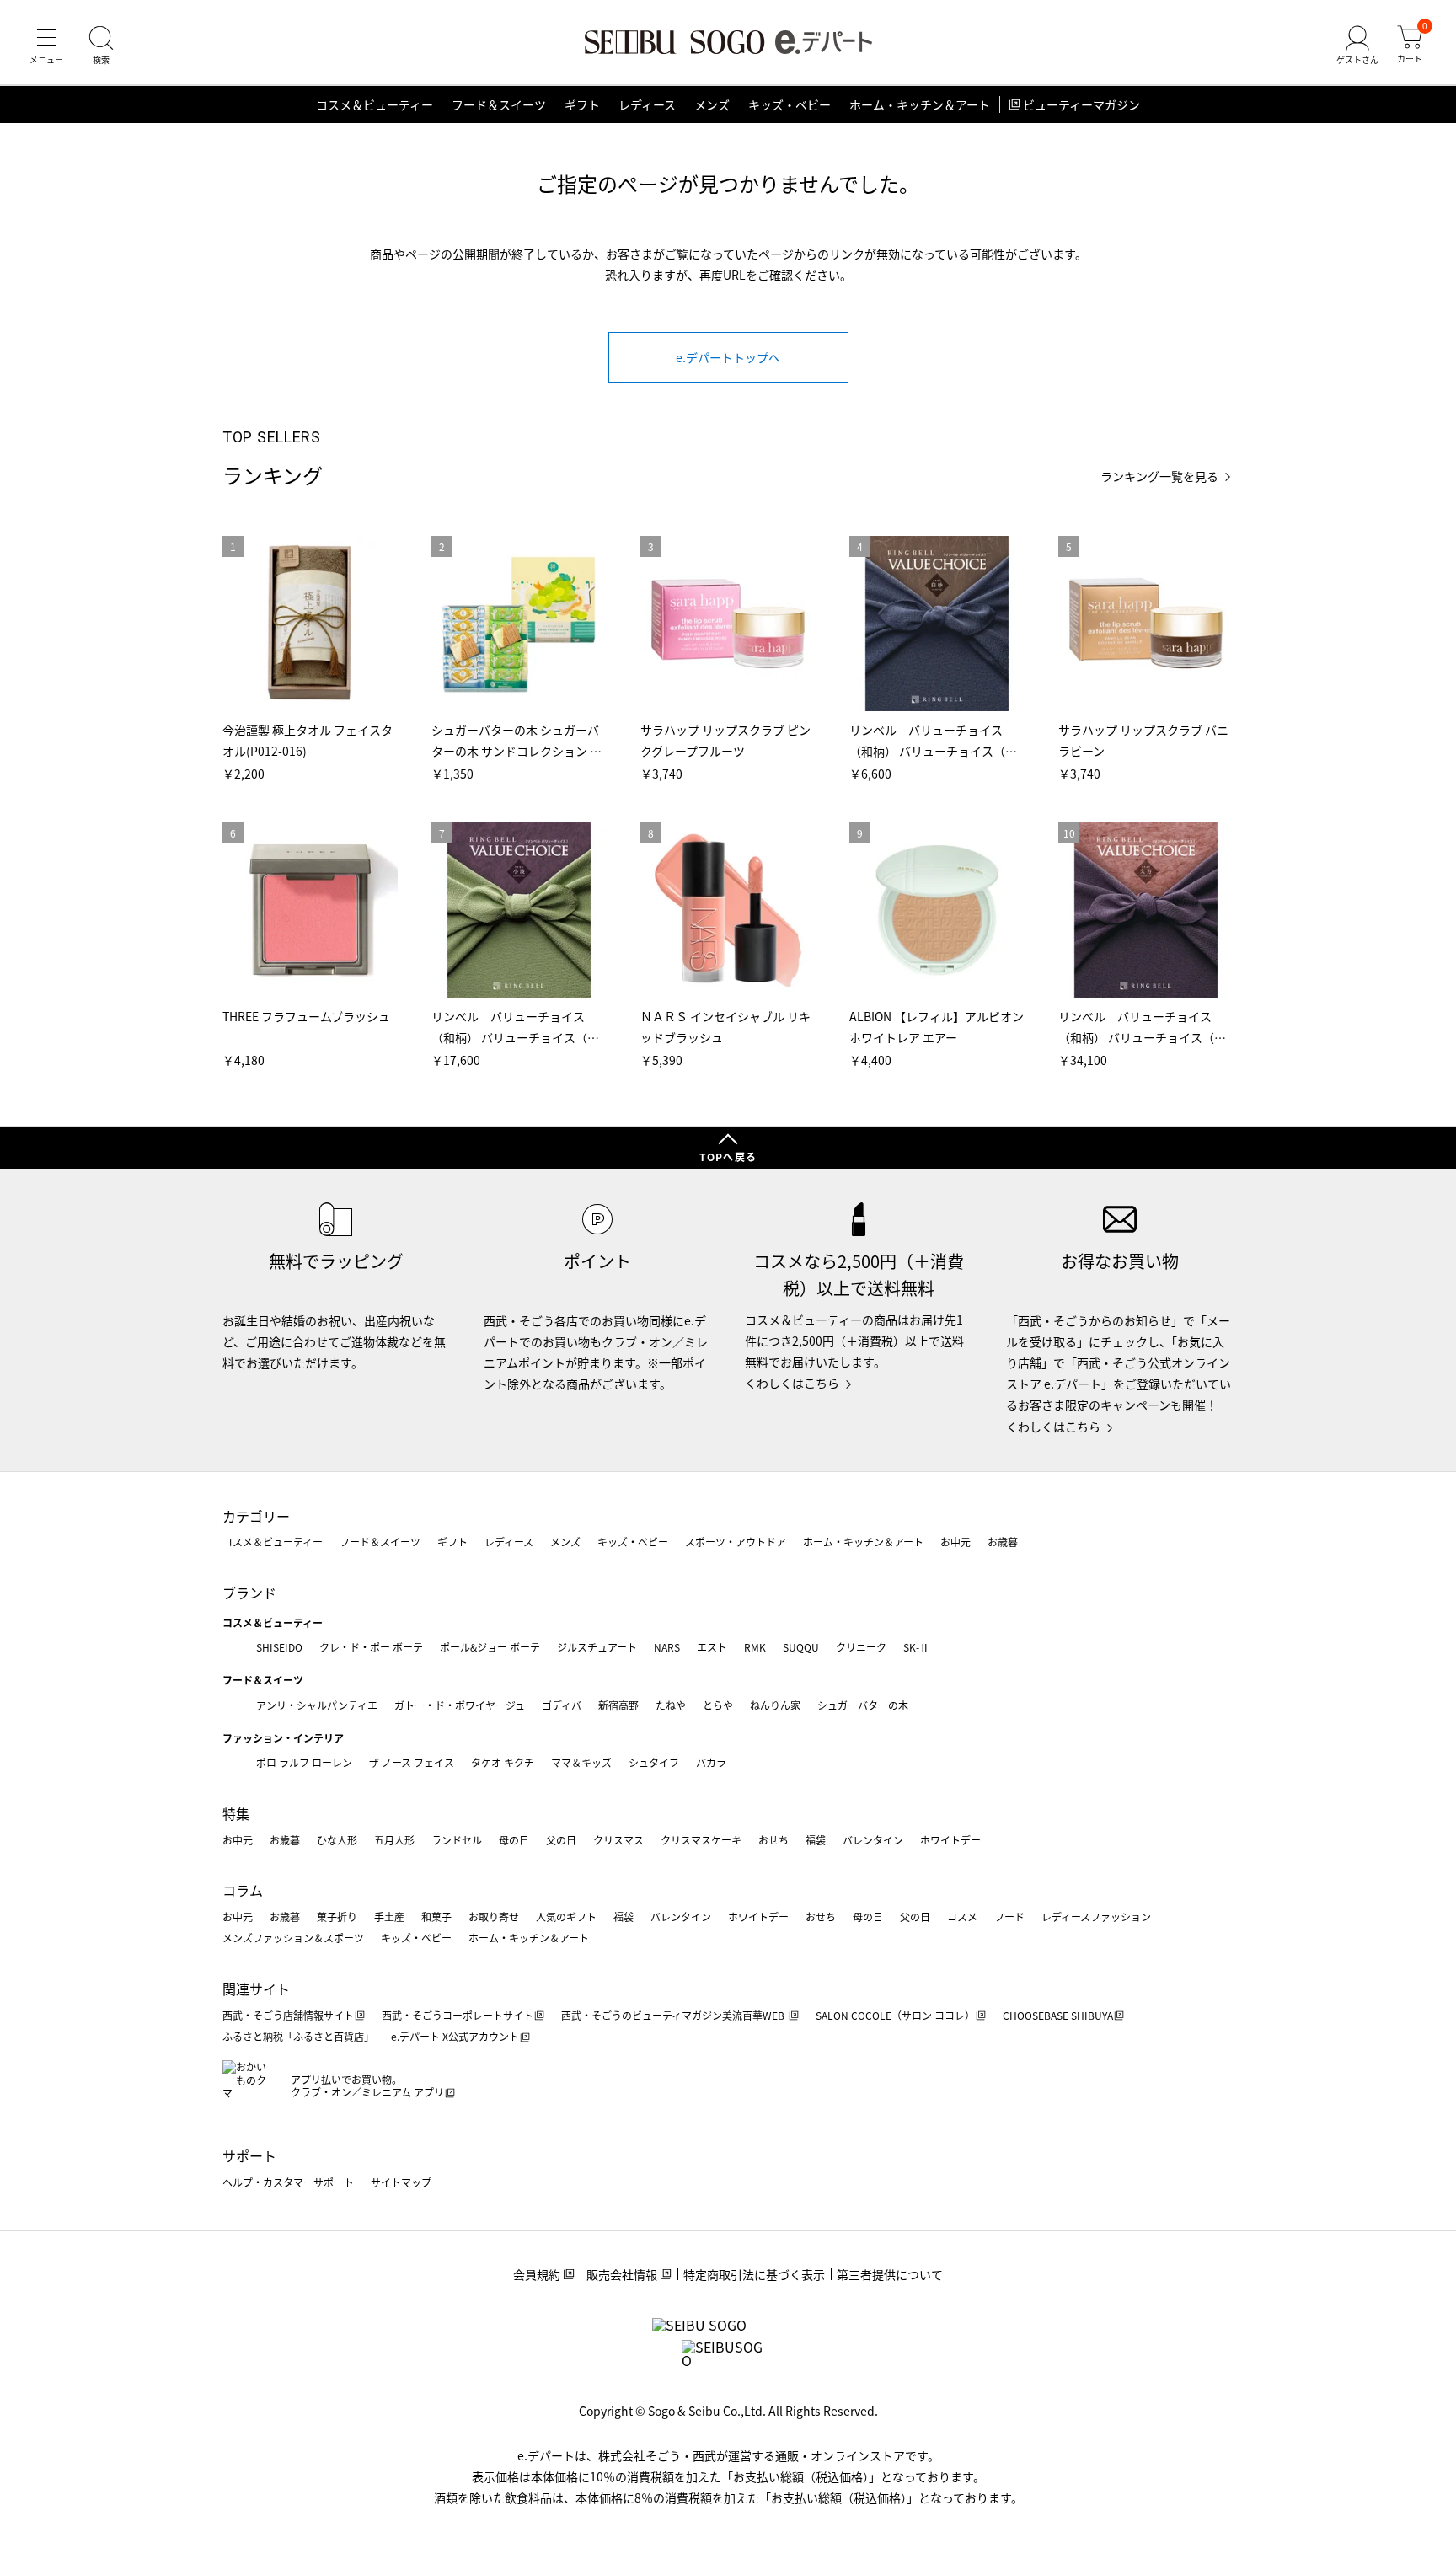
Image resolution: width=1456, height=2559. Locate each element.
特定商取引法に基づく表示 (754, 2274)
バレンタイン (873, 1840)
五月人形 (394, 1840)
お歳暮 (1003, 1542)
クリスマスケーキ (701, 1840)
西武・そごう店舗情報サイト (288, 2015)
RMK (755, 1647)
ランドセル (457, 1840)
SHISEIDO (279, 1647)
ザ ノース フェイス (412, 1762)
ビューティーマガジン (1081, 104)
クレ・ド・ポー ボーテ (371, 1647)
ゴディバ (562, 1705)
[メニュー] (46, 46)
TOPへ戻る (728, 1156)
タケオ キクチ (503, 1762)
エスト (712, 1647)
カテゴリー (256, 1516)
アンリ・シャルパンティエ (317, 1705)
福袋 (816, 1840)
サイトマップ (401, 2182)
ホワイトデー (950, 1840)
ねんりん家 (775, 1705)
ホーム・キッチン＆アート (920, 104)
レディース (647, 104)
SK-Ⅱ (916, 1647)
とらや (718, 1705)
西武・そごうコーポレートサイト (458, 2015)
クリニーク (861, 1647)
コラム (243, 1890)
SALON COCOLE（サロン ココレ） (895, 2015)
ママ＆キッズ (581, 1762)
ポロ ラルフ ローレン (304, 1762)
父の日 (561, 1840)
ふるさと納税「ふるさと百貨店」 (298, 2036)
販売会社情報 (622, 2274)
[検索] (101, 46)
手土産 (389, 1917)
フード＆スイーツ (499, 104)
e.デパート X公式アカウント (455, 2036)
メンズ (712, 104)
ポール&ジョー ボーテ (490, 1647)
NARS (667, 1647)
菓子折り (337, 1917)
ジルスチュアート (597, 1647)
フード (1009, 1917)
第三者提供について (890, 2274)
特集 (236, 1813)
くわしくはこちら (792, 1383)
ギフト (582, 104)
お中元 (955, 1542)
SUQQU (801, 1647)
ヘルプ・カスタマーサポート (288, 2182)
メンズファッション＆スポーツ (293, 1938)
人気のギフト (566, 1917)
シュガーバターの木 (863, 1705)
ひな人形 (337, 1840)
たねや (671, 1705)
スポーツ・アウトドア (736, 1542)
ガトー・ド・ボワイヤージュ (460, 1705)
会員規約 (537, 2274)
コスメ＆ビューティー (375, 104)
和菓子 (436, 1917)
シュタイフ (654, 1762)
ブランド (249, 1593)
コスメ (962, 1917)
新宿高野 (618, 1705)
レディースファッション (1096, 1917)
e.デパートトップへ (728, 357)
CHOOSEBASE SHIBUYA (1058, 2015)
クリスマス (618, 1840)
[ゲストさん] (1357, 46)
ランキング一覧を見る (1159, 476)
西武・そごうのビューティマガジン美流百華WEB (674, 2015)
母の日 (514, 1840)
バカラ (711, 1762)
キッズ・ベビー (790, 104)
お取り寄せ (494, 1917)
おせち (773, 1840)
